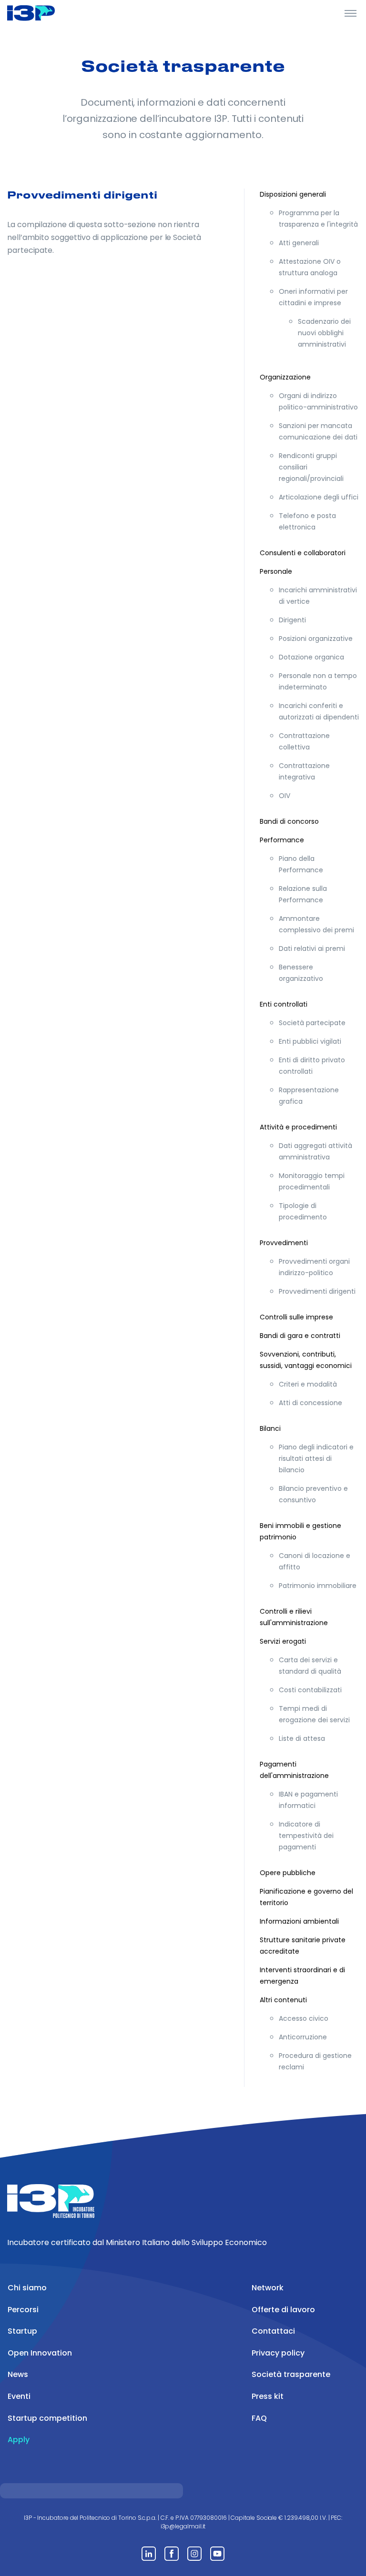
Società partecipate (312, 1023)
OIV (285, 796)
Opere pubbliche (288, 1873)
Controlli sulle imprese (296, 1317)
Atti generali (299, 243)
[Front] (43, 13)
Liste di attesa (302, 1738)
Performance (282, 840)
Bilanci (270, 1428)
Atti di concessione (310, 1403)
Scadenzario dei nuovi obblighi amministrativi (324, 333)
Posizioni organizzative (316, 639)
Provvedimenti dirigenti (317, 1291)
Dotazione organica (311, 657)
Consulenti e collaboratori (303, 553)
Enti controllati (284, 1004)
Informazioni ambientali (299, 1921)
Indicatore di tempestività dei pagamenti (306, 1836)
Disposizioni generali (293, 194)
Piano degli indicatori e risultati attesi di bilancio (316, 1458)
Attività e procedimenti (298, 1127)
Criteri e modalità (308, 1384)
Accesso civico (304, 2018)
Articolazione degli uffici (319, 497)
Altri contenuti (283, 2000)
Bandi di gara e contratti (300, 1336)
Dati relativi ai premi (312, 949)
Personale (276, 571)
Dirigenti (292, 620)
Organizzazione (285, 377)
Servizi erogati (283, 1641)
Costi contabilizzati (310, 1690)
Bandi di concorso (289, 821)
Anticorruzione (303, 2037)
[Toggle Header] (351, 13)
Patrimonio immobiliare (318, 1586)
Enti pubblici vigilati (310, 1041)
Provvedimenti (284, 1243)
